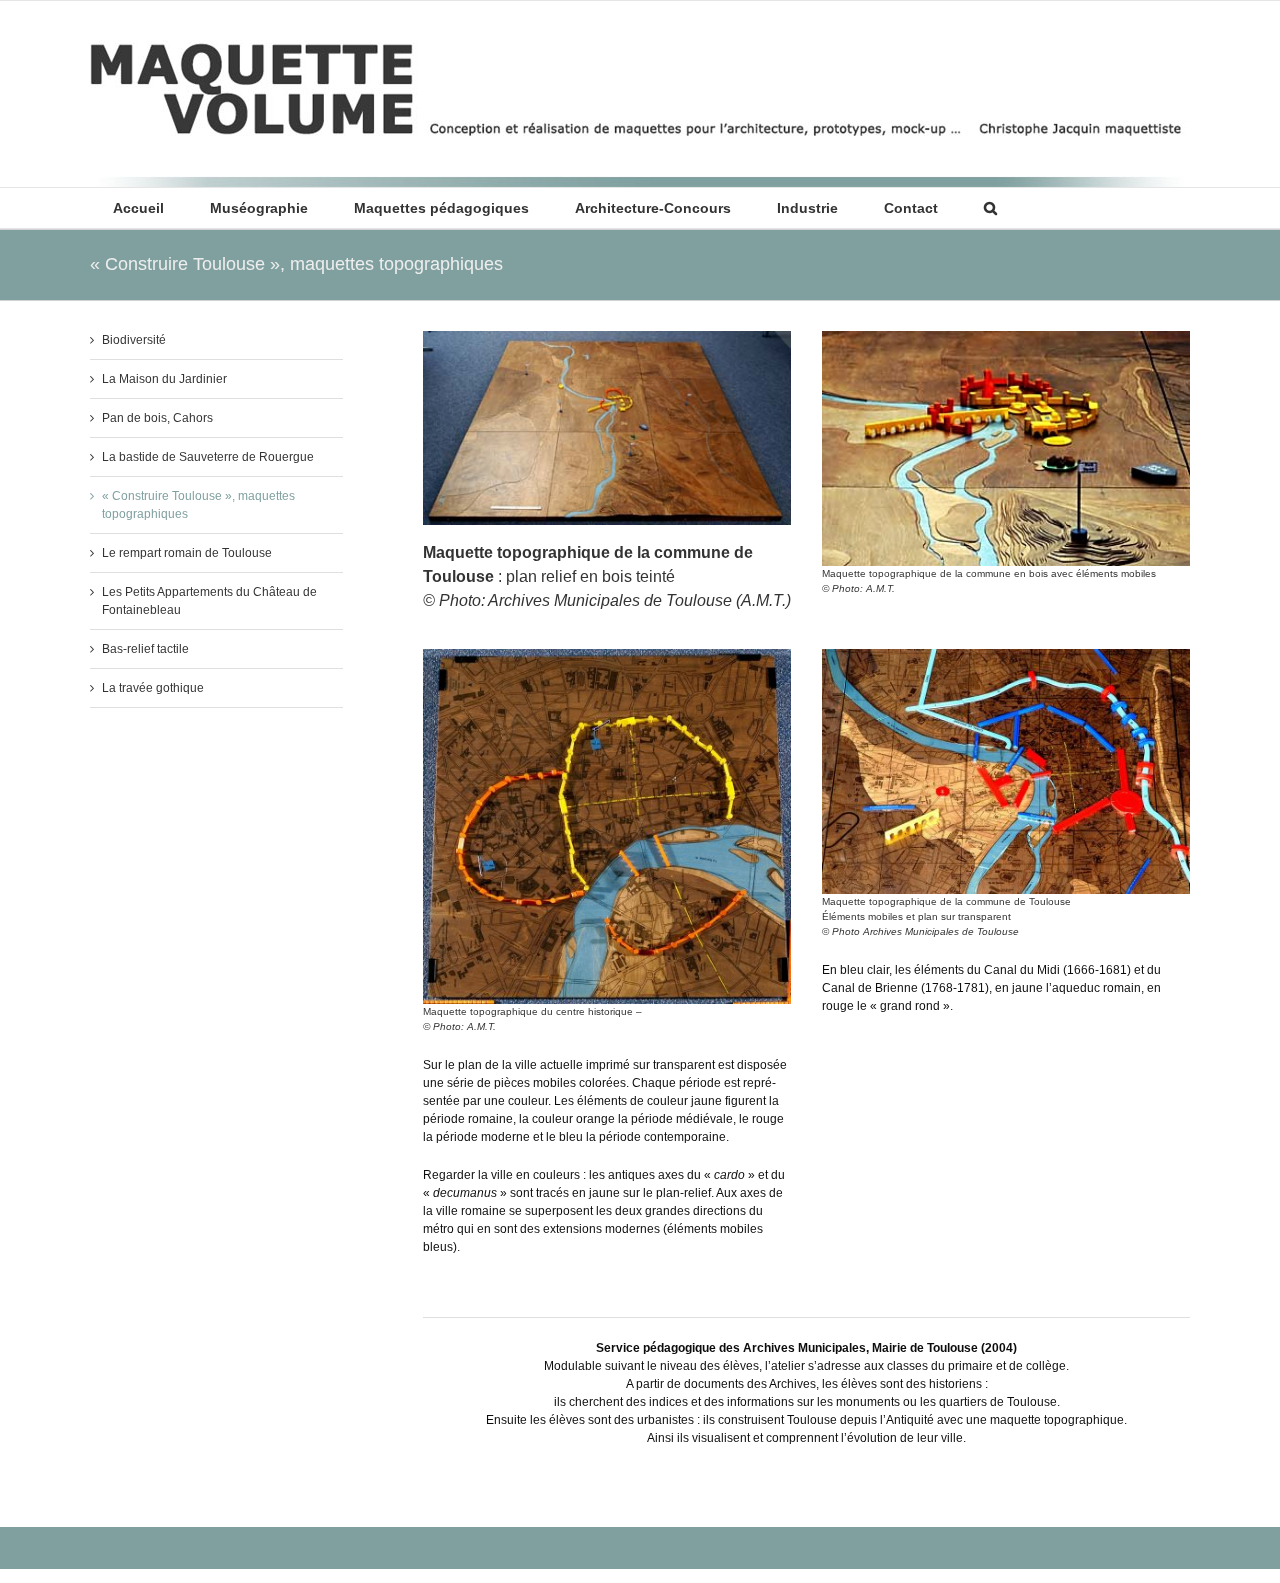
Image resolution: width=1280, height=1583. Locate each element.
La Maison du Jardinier (164, 379)
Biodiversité (134, 340)
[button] (990, 208)
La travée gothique (153, 688)
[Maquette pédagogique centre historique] (607, 655)
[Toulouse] (1006, 337)
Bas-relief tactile (145, 649)
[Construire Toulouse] (607, 337)
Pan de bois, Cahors (157, 418)
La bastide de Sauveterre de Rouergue (208, 457)
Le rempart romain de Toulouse (187, 553)
